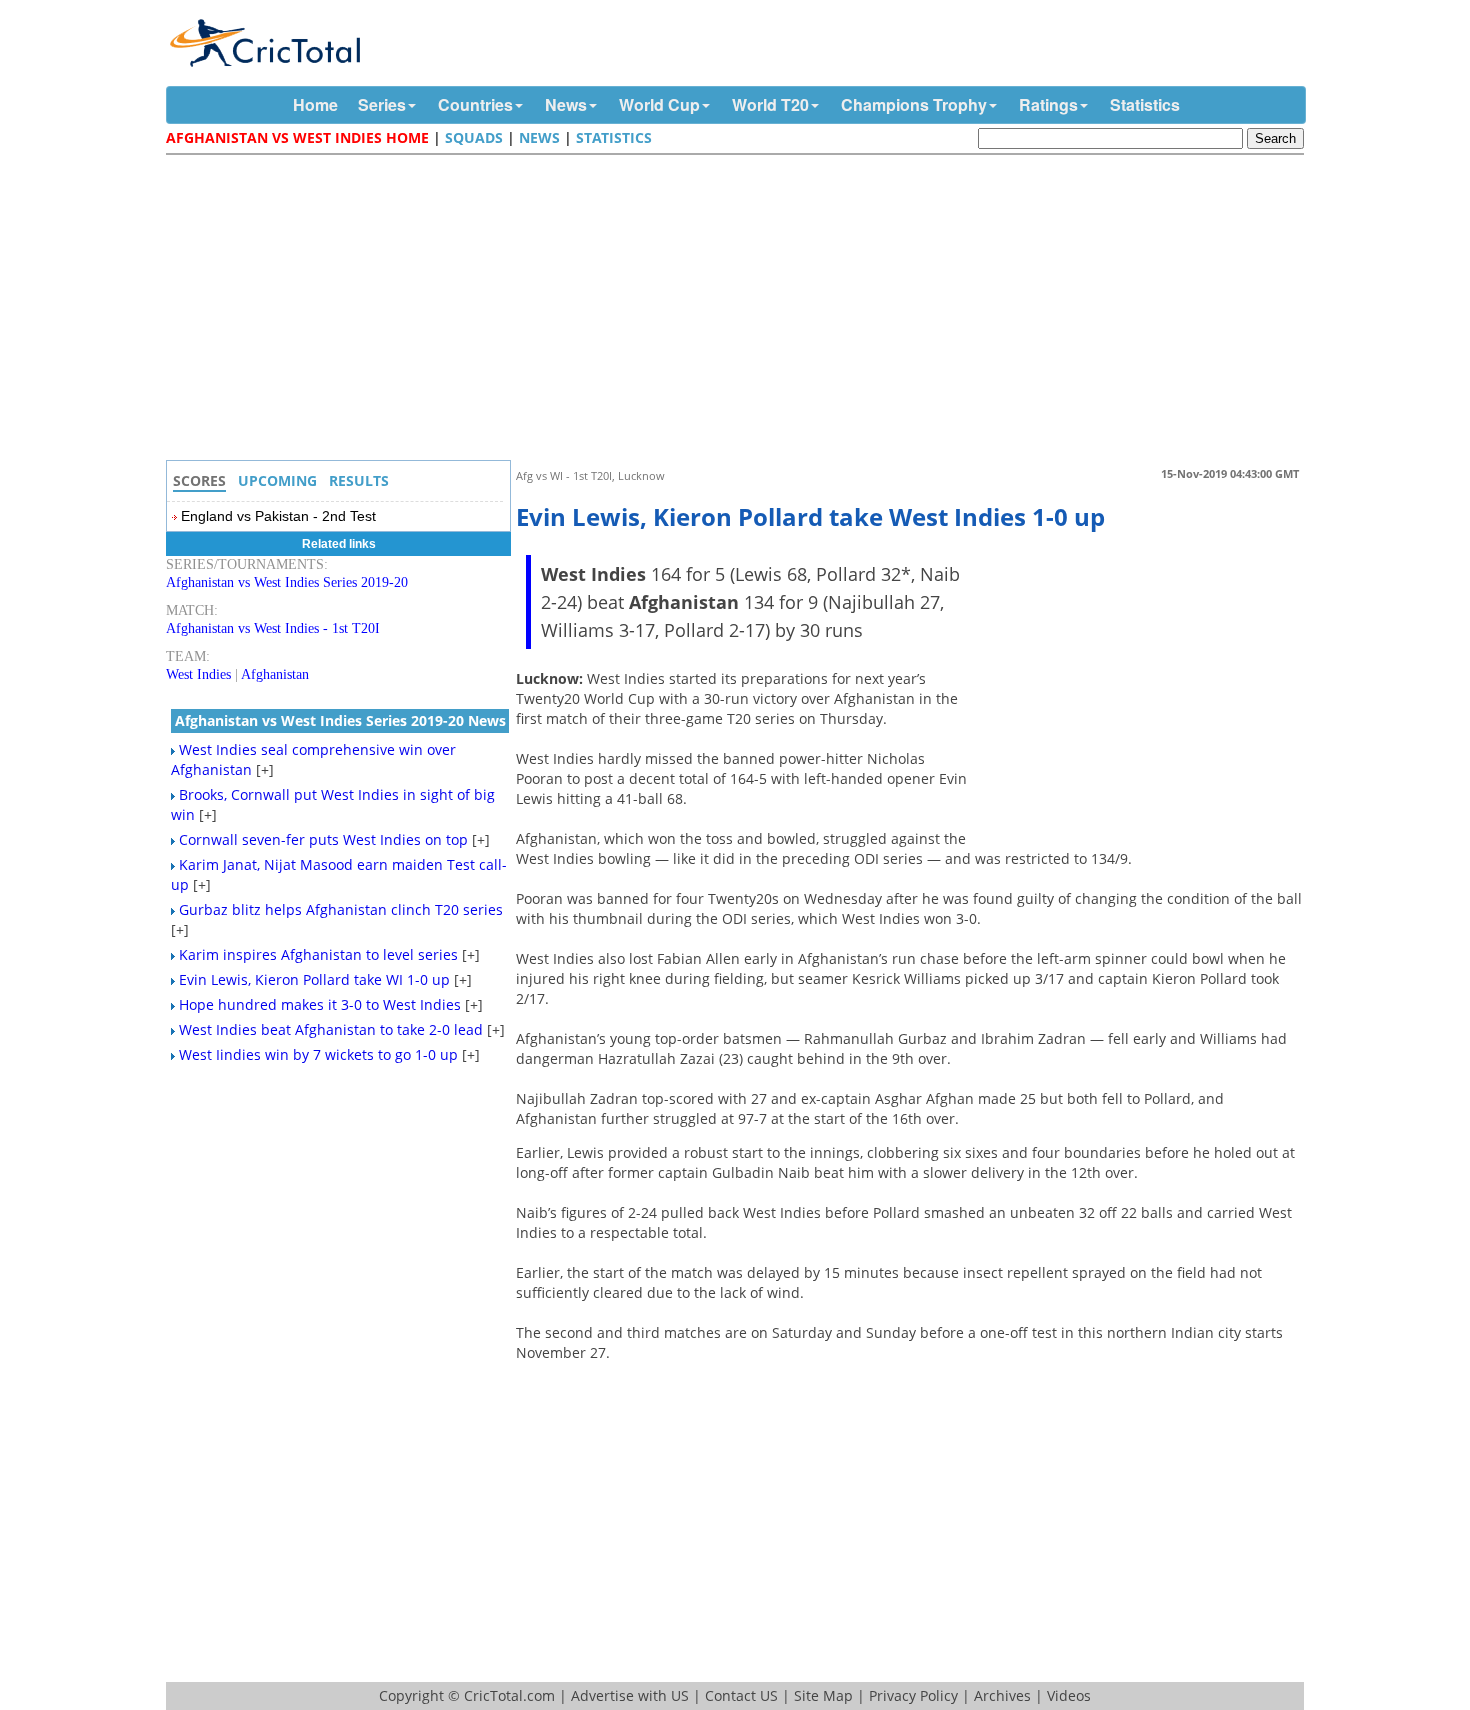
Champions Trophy (914, 104)
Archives (1002, 1695)
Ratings (1048, 104)
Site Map (823, 1695)
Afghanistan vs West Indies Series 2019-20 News (340, 720)
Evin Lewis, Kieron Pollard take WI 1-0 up (314, 979)
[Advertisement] (740, 310)
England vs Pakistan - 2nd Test (278, 516)
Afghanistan (275, 674)
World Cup (659, 104)
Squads (474, 137)
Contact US (741, 1695)
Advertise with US (630, 1695)
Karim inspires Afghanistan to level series (318, 954)
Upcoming (277, 480)
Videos (1069, 1695)
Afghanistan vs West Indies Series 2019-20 (287, 582)
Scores (199, 480)
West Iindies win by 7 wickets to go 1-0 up (318, 1054)
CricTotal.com (509, 1695)
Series (382, 104)
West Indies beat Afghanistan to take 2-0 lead (331, 1029)
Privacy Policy (913, 1695)
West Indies (198, 674)
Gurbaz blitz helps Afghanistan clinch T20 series (341, 909)
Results (359, 480)
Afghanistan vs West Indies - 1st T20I (273, 628)
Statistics (1145, 104)
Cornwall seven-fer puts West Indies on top (323, 839)
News (566, 104)
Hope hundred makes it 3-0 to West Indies (320, 1004)
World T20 (770, 104)
